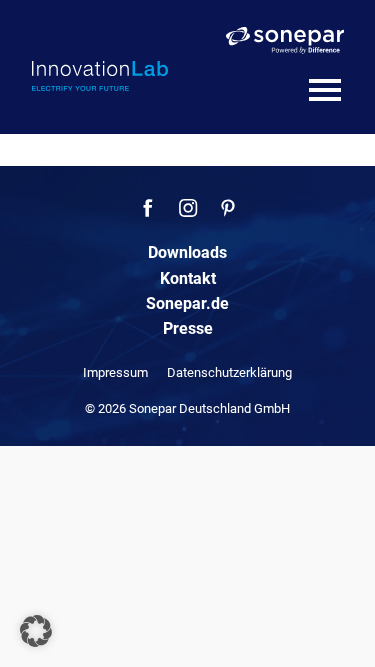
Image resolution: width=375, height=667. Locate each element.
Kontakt (188, 278)
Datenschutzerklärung (229, 372)
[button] (36, 631)
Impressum (115, 372)
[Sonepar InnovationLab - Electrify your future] (100, 76)
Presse (188, 328)
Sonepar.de (187, 303)
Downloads (187, 252)
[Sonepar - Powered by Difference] (285, 40)
